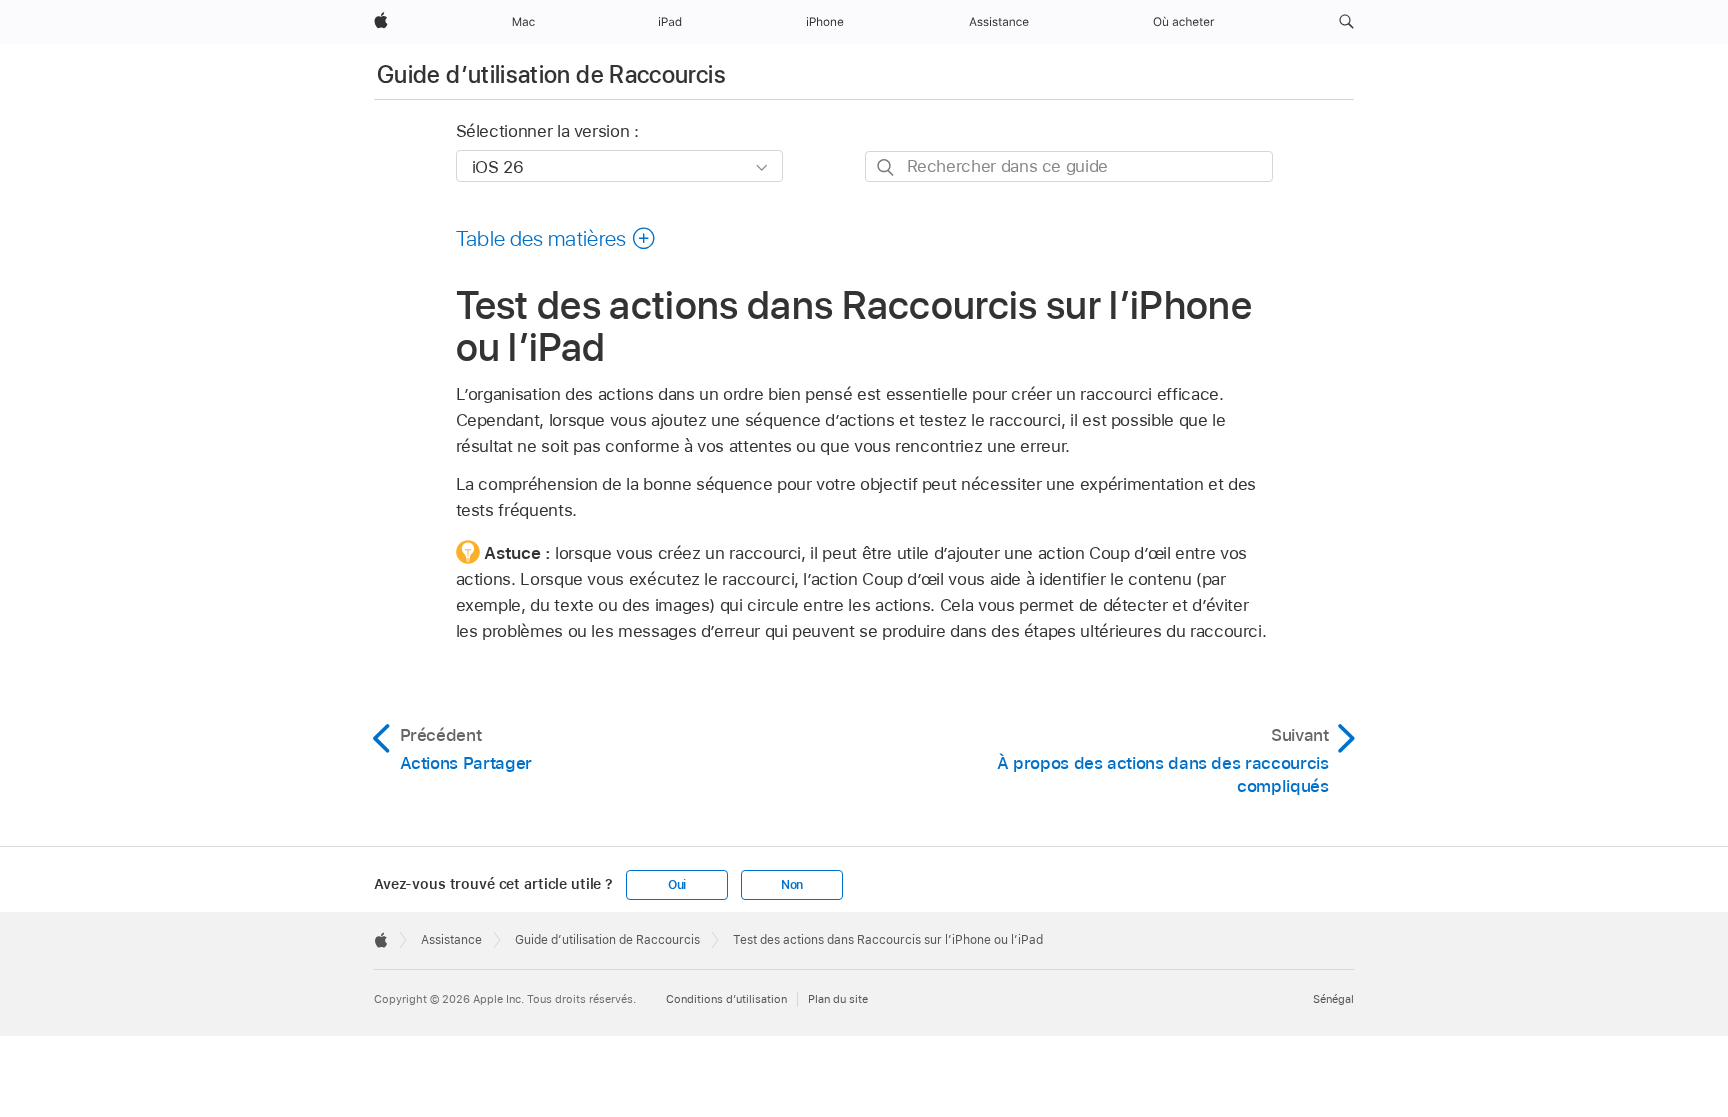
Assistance (451, 940)
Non (792, 885)
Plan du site (838, 999)
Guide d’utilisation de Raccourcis (551, 74)
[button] (1346, 22)
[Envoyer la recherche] (886, 167)
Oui (677, 885)
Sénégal (1333, 999)
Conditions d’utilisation (726, 999)
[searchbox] (1069, 166)
